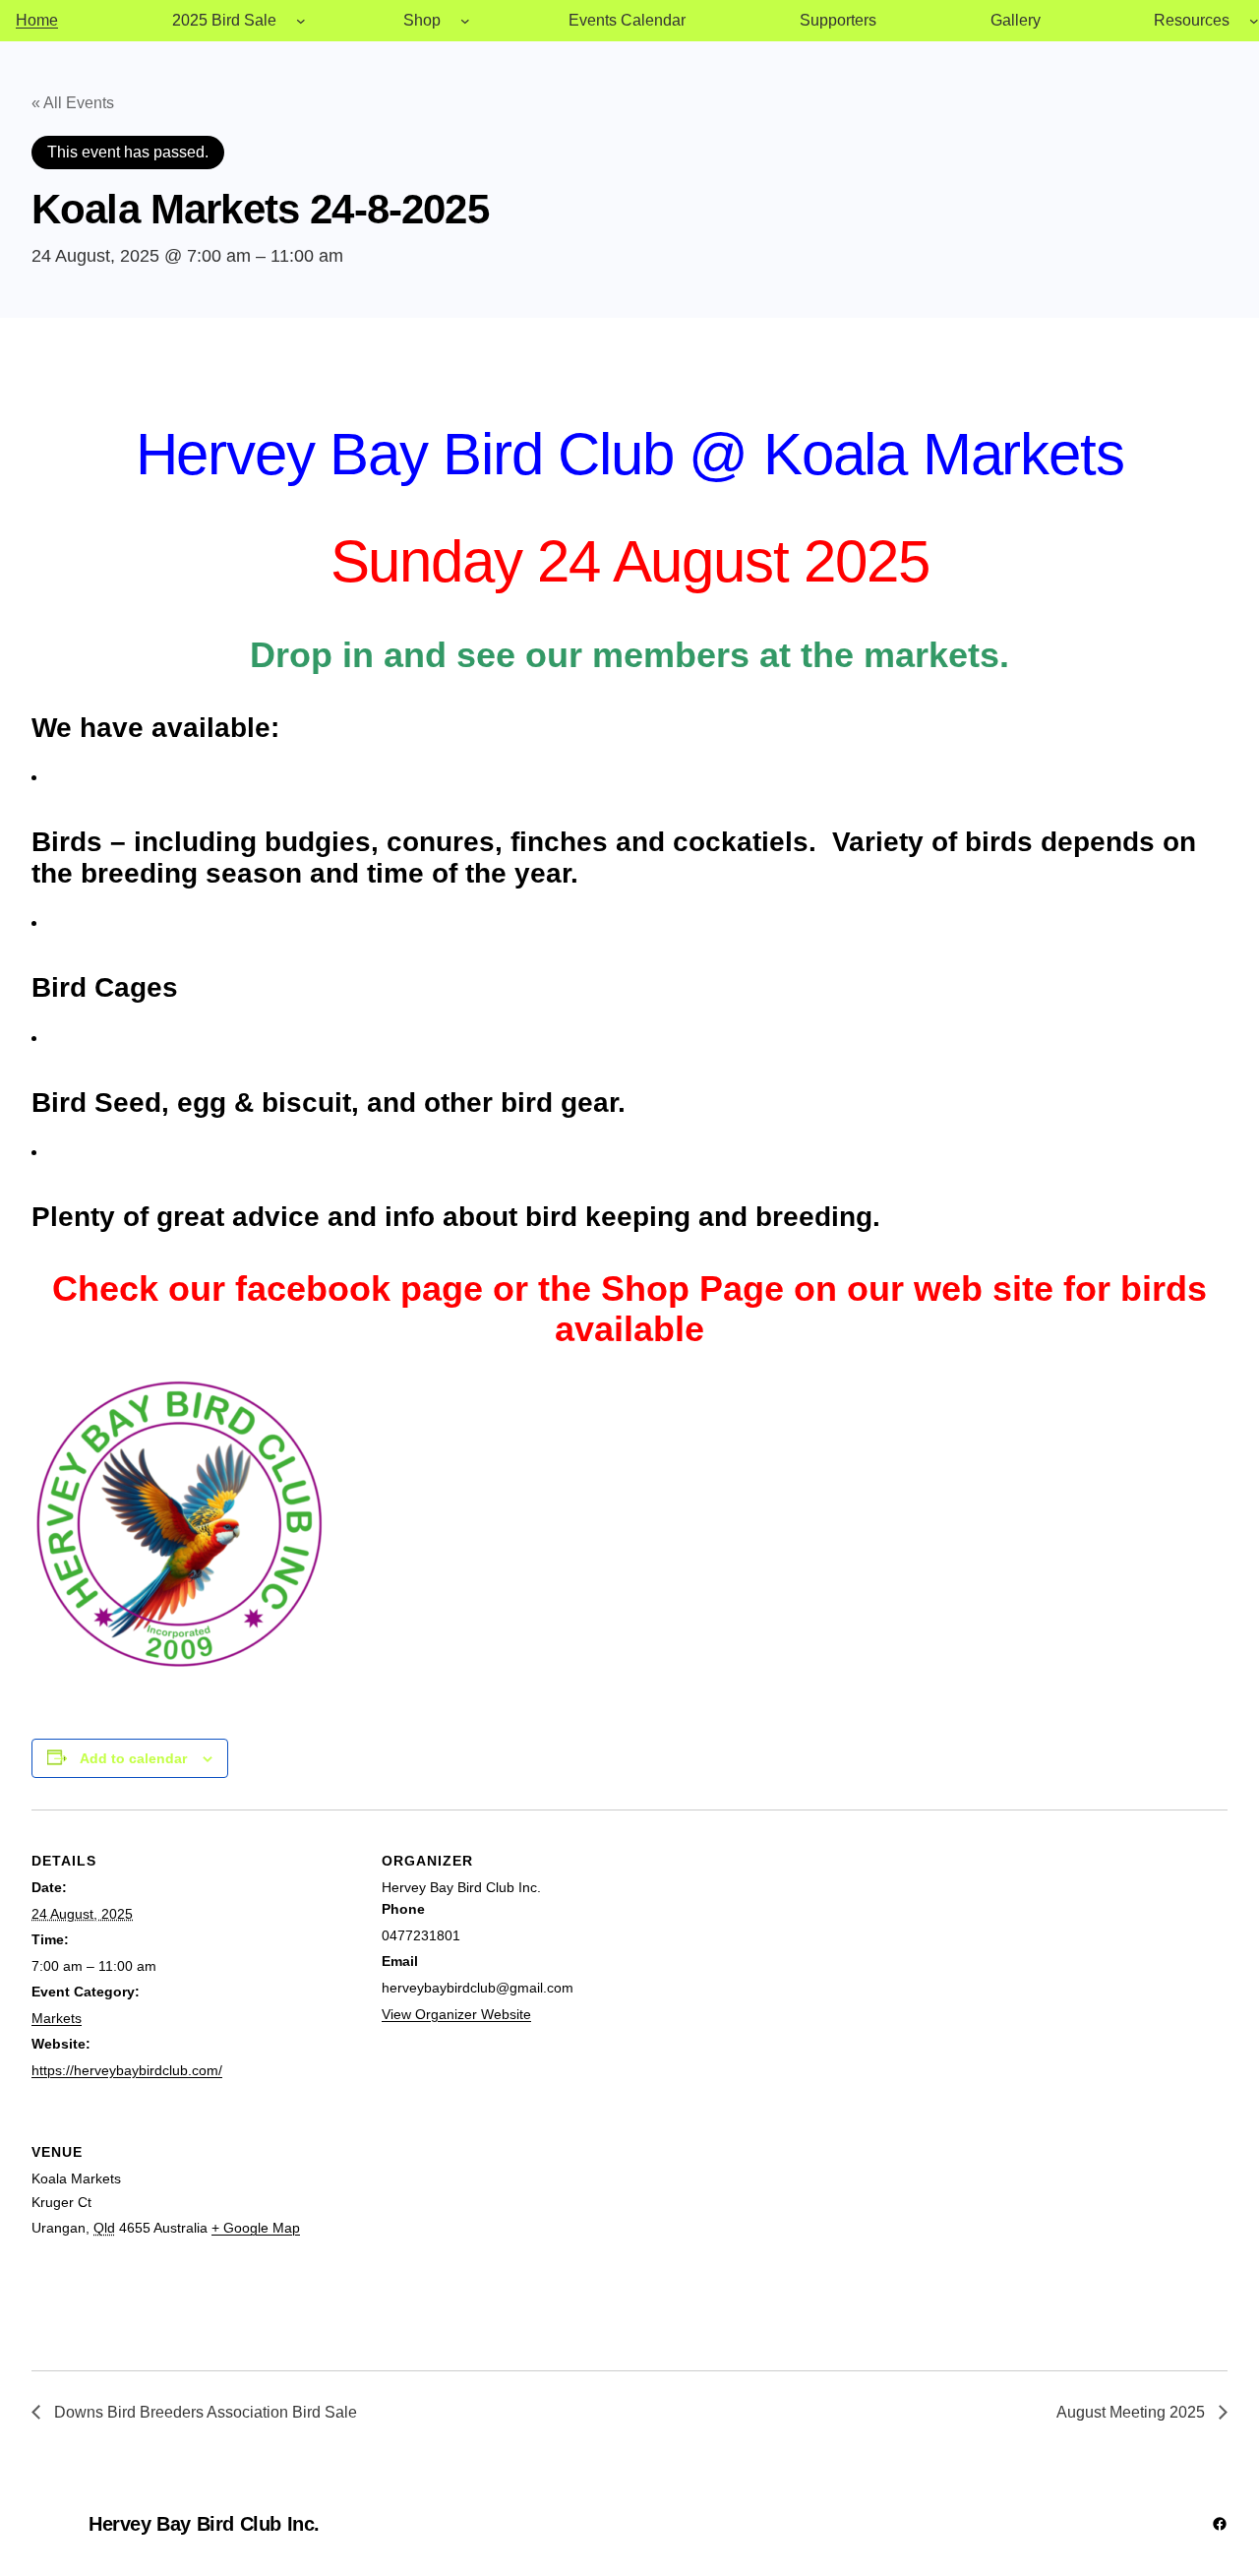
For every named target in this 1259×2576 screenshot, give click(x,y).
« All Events (73, 103)
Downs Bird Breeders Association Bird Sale (204, 2412)
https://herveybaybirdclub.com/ (127, 2070)
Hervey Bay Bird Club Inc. (204, 2524)
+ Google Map (256, 2228)
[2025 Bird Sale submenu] (301, 21)
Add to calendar (133, 1758)
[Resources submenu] (1254, 21)
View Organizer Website (456, 2014)
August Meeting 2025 (1133, 2412)
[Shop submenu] (465, 21)
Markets (57, 2018)
